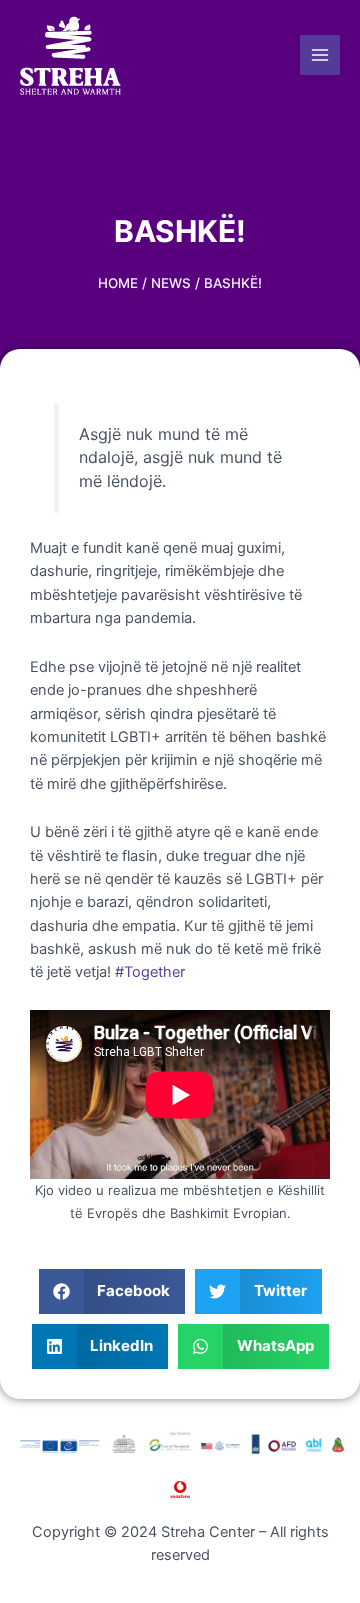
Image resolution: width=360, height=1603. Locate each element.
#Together (150, 972)
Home (118, 283)
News (171, 283)
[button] (112, 1291)
